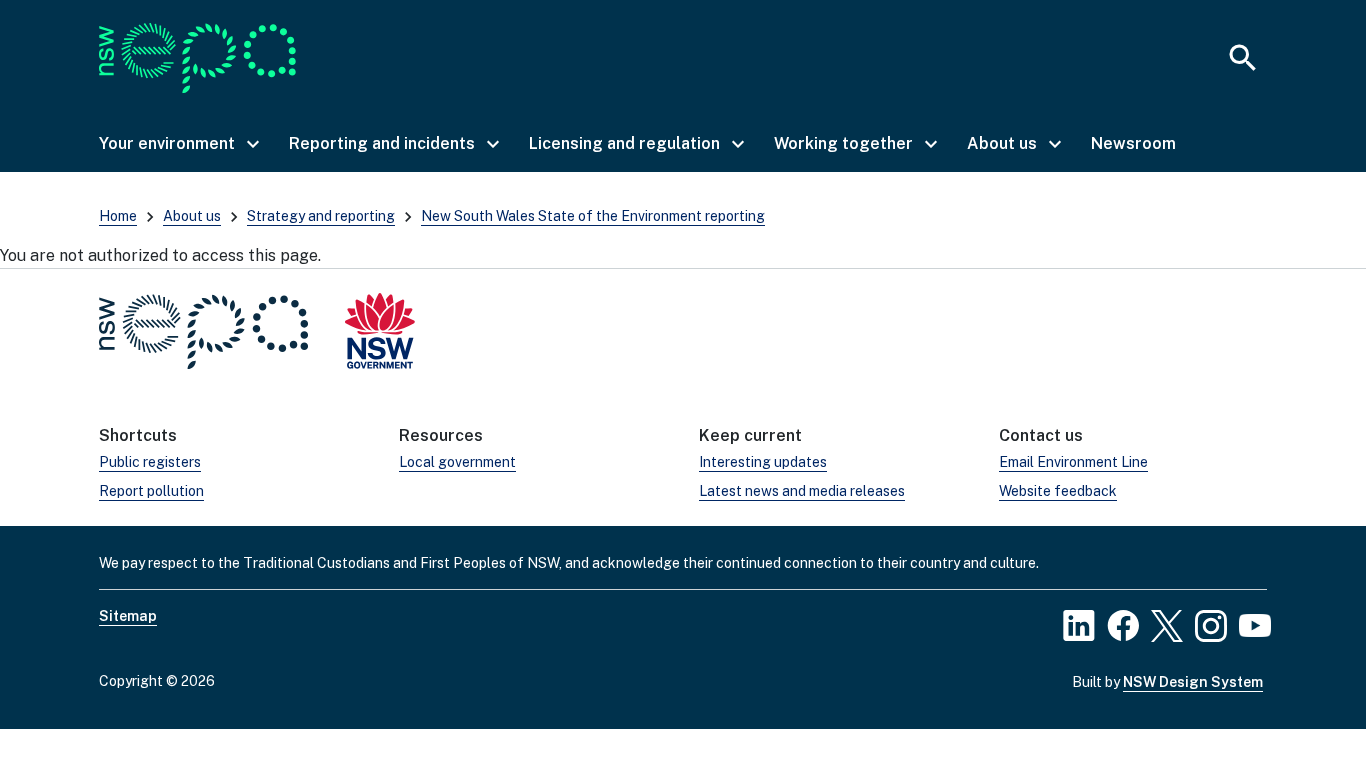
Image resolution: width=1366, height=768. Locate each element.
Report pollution (151, 491)
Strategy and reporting (321, 216)
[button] (178, 144)
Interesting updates (763, 462)
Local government (457, 462)
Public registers (150, 462)
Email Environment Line (1073, 462)
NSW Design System (1193, 682)
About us (192, 216)
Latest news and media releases (802, 491)
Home (118, 216)
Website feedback (1058, 491)
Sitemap (128, 616)
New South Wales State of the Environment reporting (593, 216)
